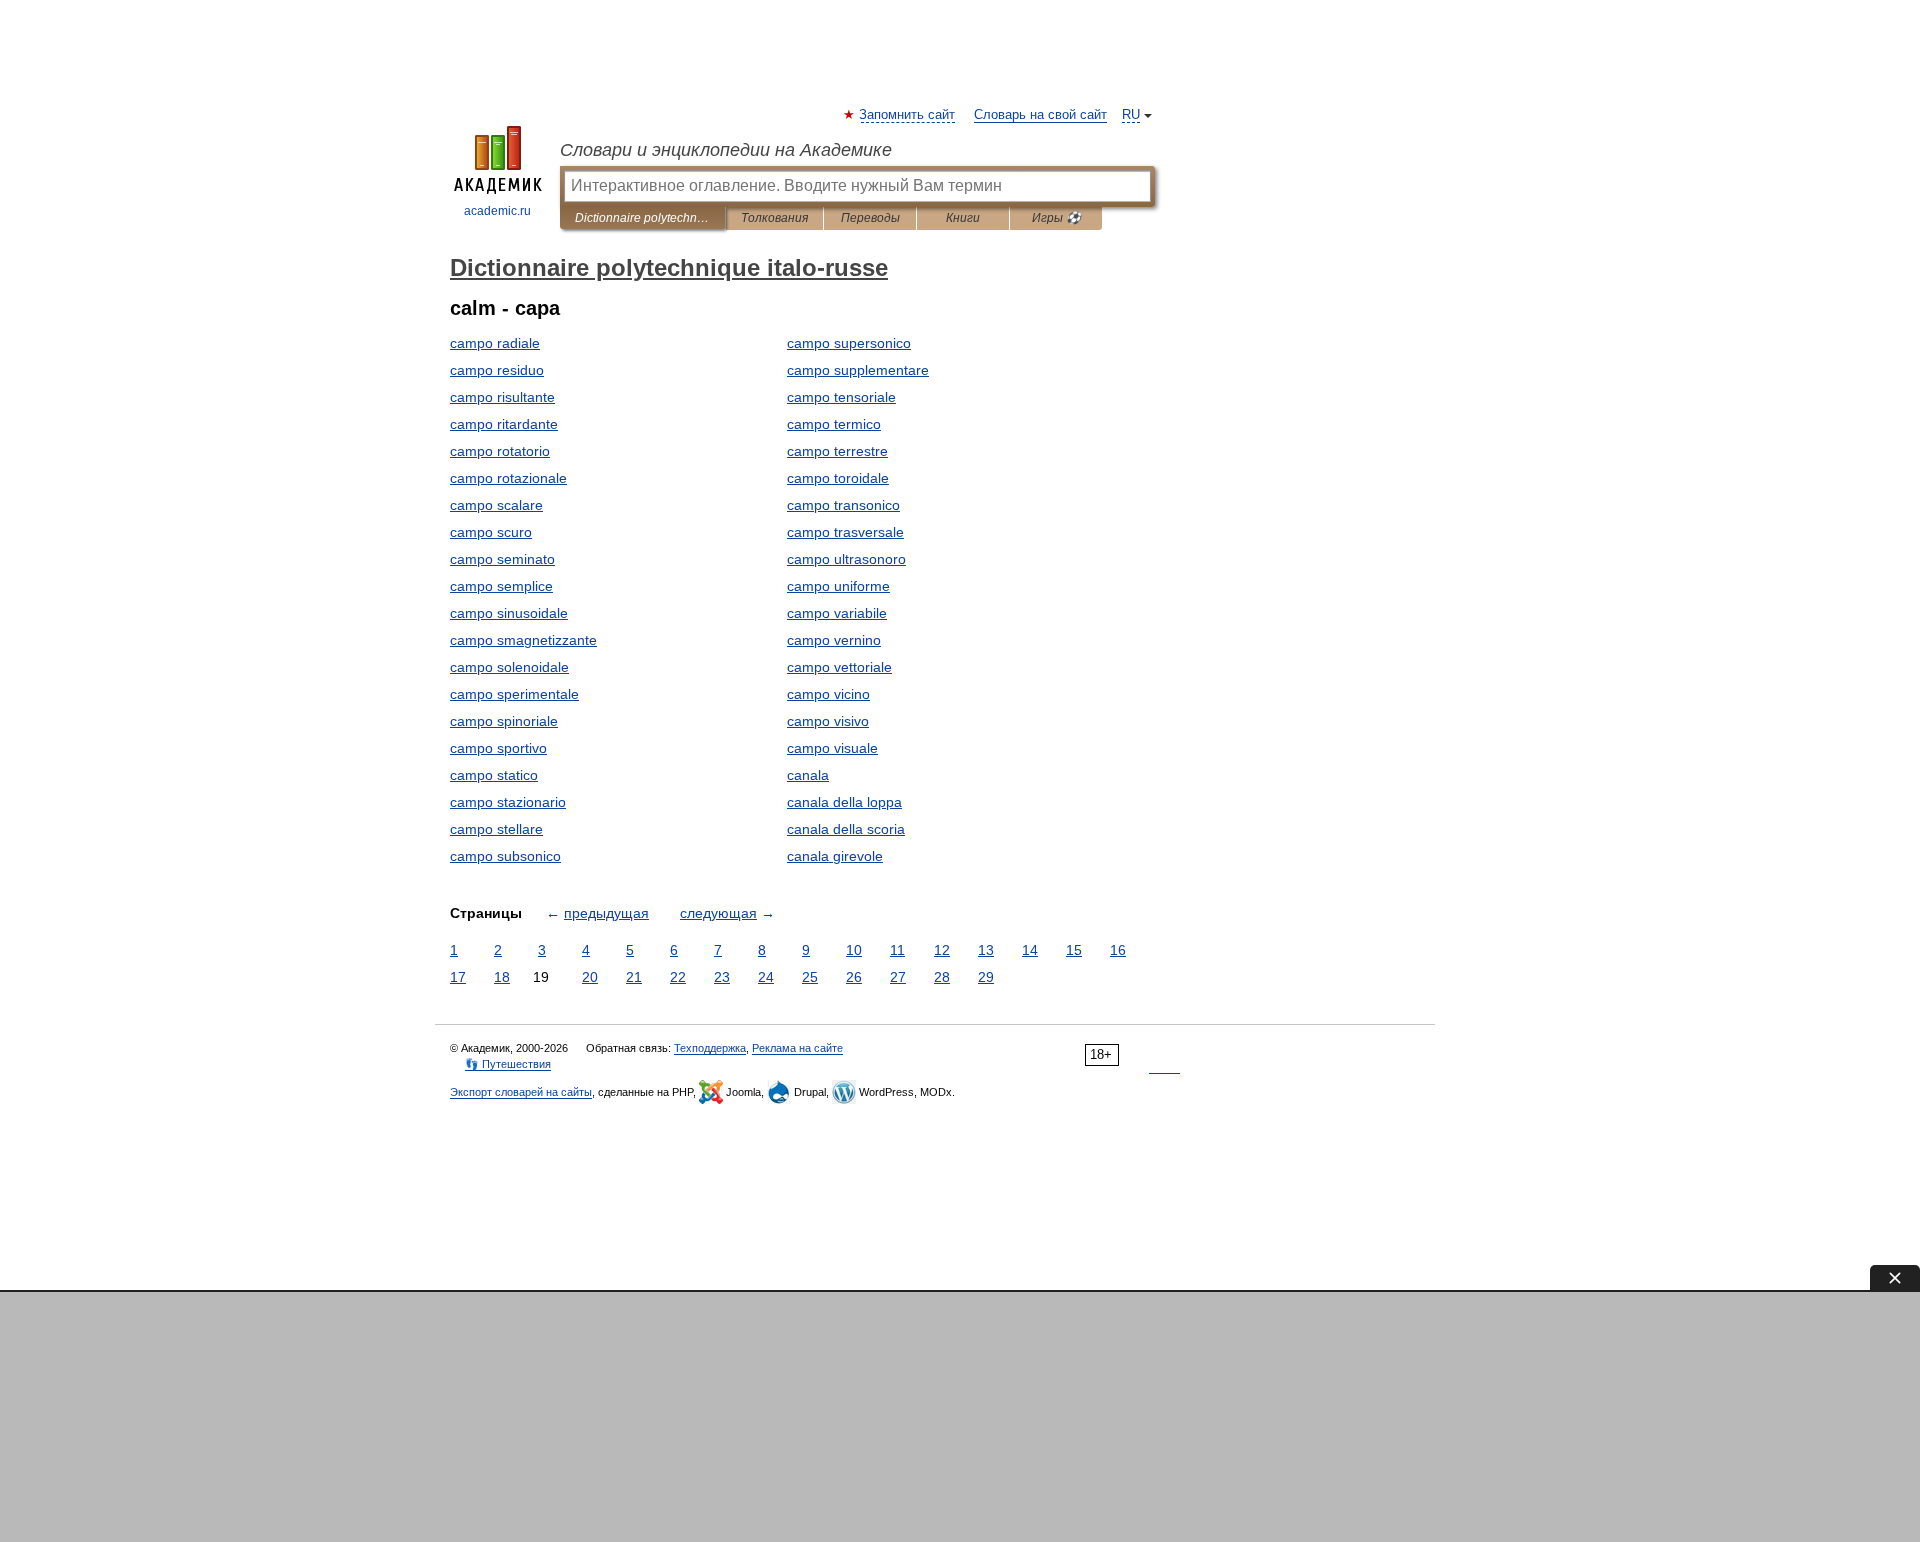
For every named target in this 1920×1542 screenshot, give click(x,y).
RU (1131, 115)
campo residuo (497, 370)
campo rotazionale (508, 478)
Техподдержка (710, 1048)
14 (1030, 950)
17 (458, 977)
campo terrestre (837, 451)
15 (1074, 950)
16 (1118, 950)
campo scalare (496, 505)
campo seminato (502, 559)
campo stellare (496, 829)
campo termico (834, 424)
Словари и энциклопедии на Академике (726, 150)
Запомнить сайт (908, 115)
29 (986, 977)
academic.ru (497, 211)
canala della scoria (846, 829)
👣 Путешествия (508, 1064)
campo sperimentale (514, 694)
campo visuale (832, 748)
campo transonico (843, 505)
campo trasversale (845, 532)
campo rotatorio (500, 451)
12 (942, 950)
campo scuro (491, 532)
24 (766, 977)
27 (898, 977)
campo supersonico (849, 343)
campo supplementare (858, 370)
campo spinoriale (504, 721)
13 (986, 950)
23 (722, 977)
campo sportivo (498, 748)
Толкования (774, 218)
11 (897, 950)
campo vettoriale (839, 667)
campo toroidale (838, 478)
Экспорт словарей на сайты (521, 1092)
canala (808, 775)
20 (590, 977)
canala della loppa (844, 802)
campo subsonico (505, 856)
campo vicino (828, 694)
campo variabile (837, 613)
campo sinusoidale (509, 613)
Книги (963, 218)
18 (502, 977)
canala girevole (835, 856)
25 (810, 977)
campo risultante (502, 397)
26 (854, 977)
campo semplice (501, 586)
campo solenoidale (509, 667)
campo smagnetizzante (523, 640)
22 (678, 977)
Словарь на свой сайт (1040, 115)
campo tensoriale (841, 397)
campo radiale (495, 343)
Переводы (870, 218)
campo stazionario (508, 802)
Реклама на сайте (797, 1048)
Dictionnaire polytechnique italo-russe (642, 218)
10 (854, 950)
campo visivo (828, 721)
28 (942, 977)
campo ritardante (504, 424)
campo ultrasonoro (846, 559)
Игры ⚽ (1056, 218)
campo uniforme (838, 586)
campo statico (494, 775)
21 (634, 977)
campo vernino (834, 640)
